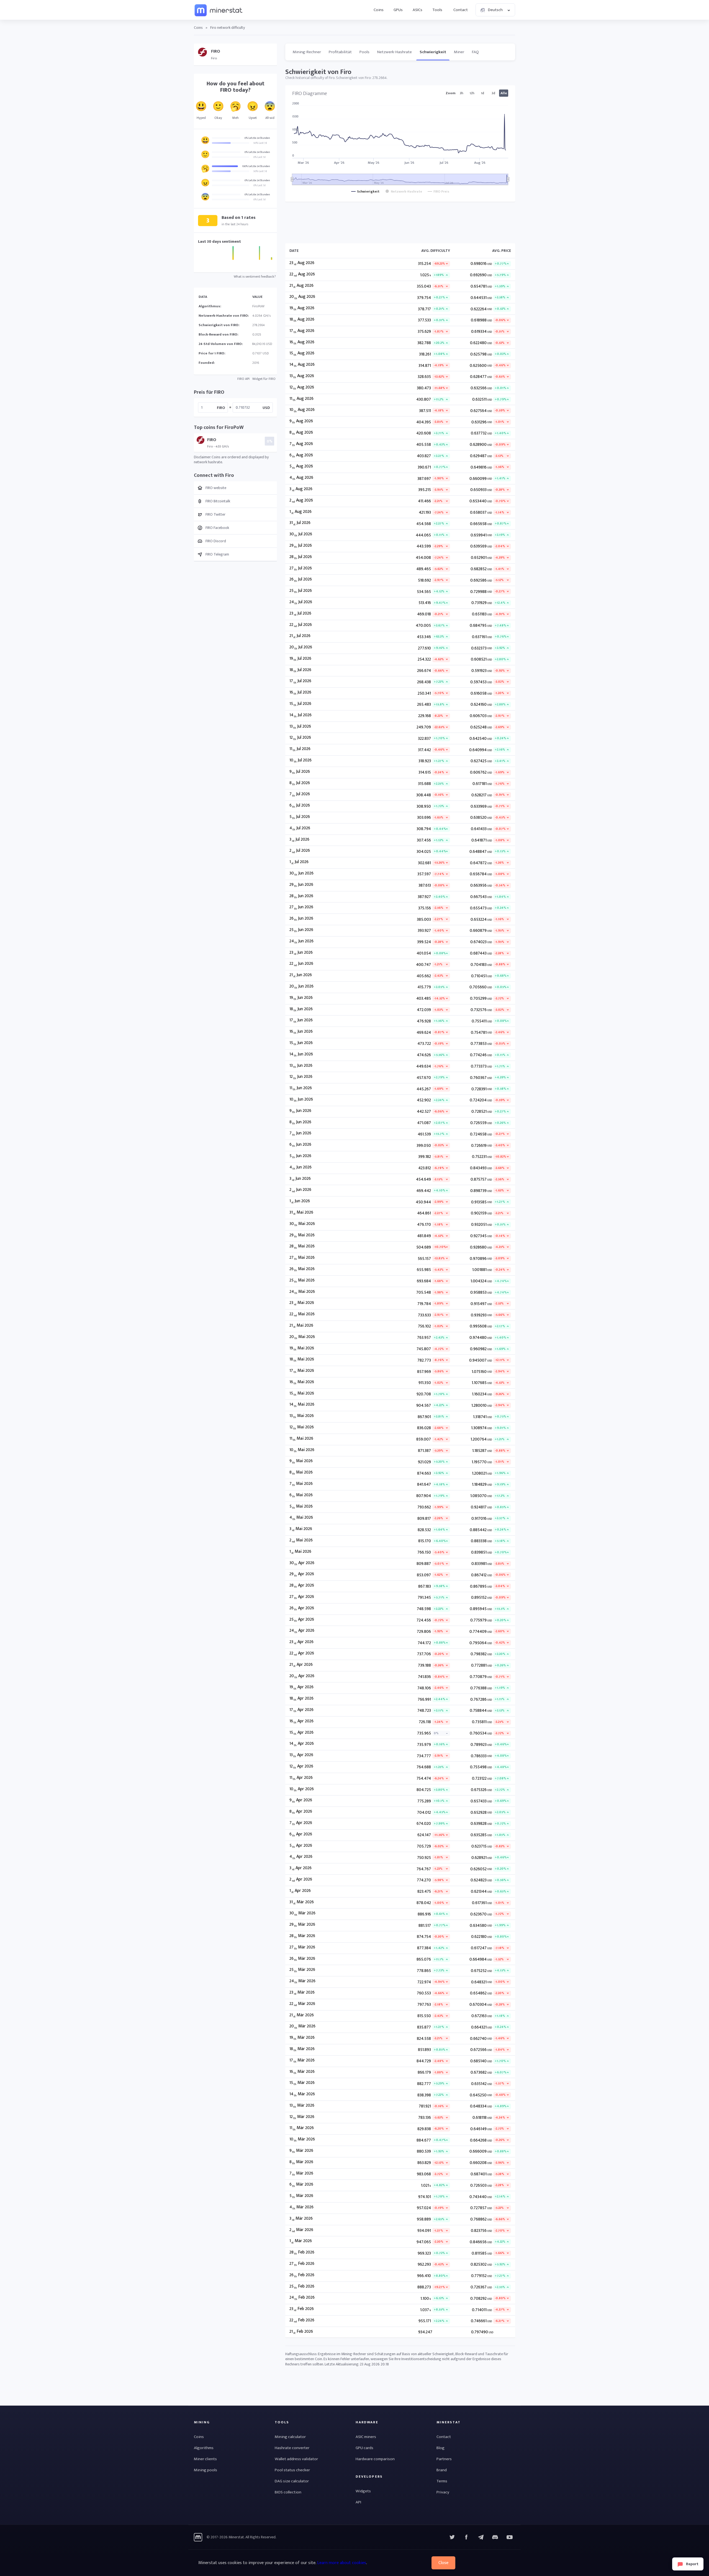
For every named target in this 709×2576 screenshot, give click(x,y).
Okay (218, 118)
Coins (379, 10)
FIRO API (243, 379)
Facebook (466, 2537)
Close (443, 2563)
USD (266, 407)
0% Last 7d (260, 157)
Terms (442, 2481)
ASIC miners (366, 2437)
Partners (444, 2459)
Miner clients (205, 2459)
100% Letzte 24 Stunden (256, 166)
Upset (253, 118)
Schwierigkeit (433, 52)
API (358, 2502)
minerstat (219, 10)
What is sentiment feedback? (255, 277)
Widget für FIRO (264, 379)
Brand (442, 2470)
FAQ (475, 52)
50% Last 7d (260, 143)
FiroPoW (258, 306)
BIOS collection (288, 2492)
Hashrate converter (292, 2448)
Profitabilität (340, 52)
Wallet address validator (296, 2459)
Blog (440, 2448)
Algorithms (204, 2448)
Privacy (443, 2492)
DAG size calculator (292, 2481)
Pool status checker (292, 2470)
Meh (236, 118)
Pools (364, 52)
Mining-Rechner (307, 52)
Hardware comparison (375, 2459)
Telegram (481, 2537)
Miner (459, 52)
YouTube (495, 2537)
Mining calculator (290, 2437)
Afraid (270, 118)
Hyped (201, 118)
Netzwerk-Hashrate (395, 52)
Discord (510, 2537)
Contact (461, 10)
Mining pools (205, 2470)
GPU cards (364, 2448)
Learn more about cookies (342, 2563)
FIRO (221, 407)
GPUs (398, 10)
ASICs (418, 10)
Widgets (363, 2491)
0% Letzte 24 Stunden (257, 138)
